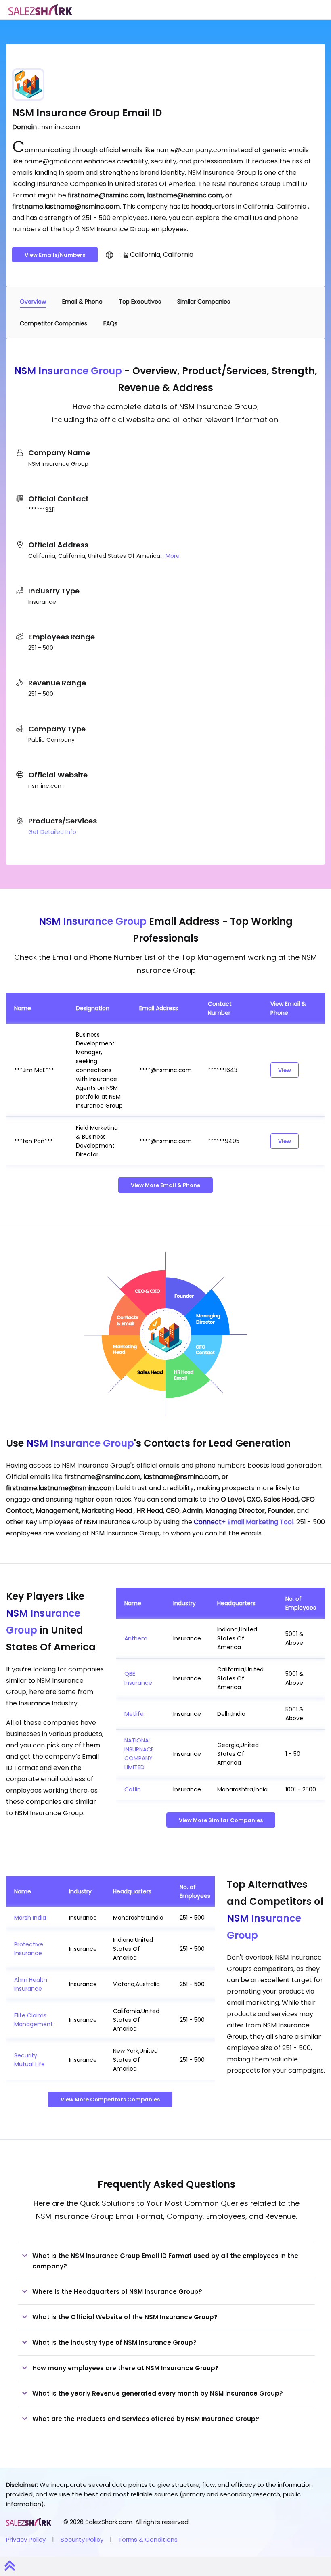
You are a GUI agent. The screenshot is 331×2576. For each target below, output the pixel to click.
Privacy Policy (26, 2539)
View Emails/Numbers (55, 255)
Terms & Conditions (148, 2539)
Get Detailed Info (52, 832)
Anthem (136, 1638)
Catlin (133, 1789)
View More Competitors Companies (110, 2100)
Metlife (134, 1714)
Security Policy (82, 2539)
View (285, 1070)
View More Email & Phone (165, 1185)
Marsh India (30, 1918)
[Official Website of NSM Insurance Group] (109, 255)
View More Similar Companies (221, 1820)
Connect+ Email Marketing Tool (244, 1522)
